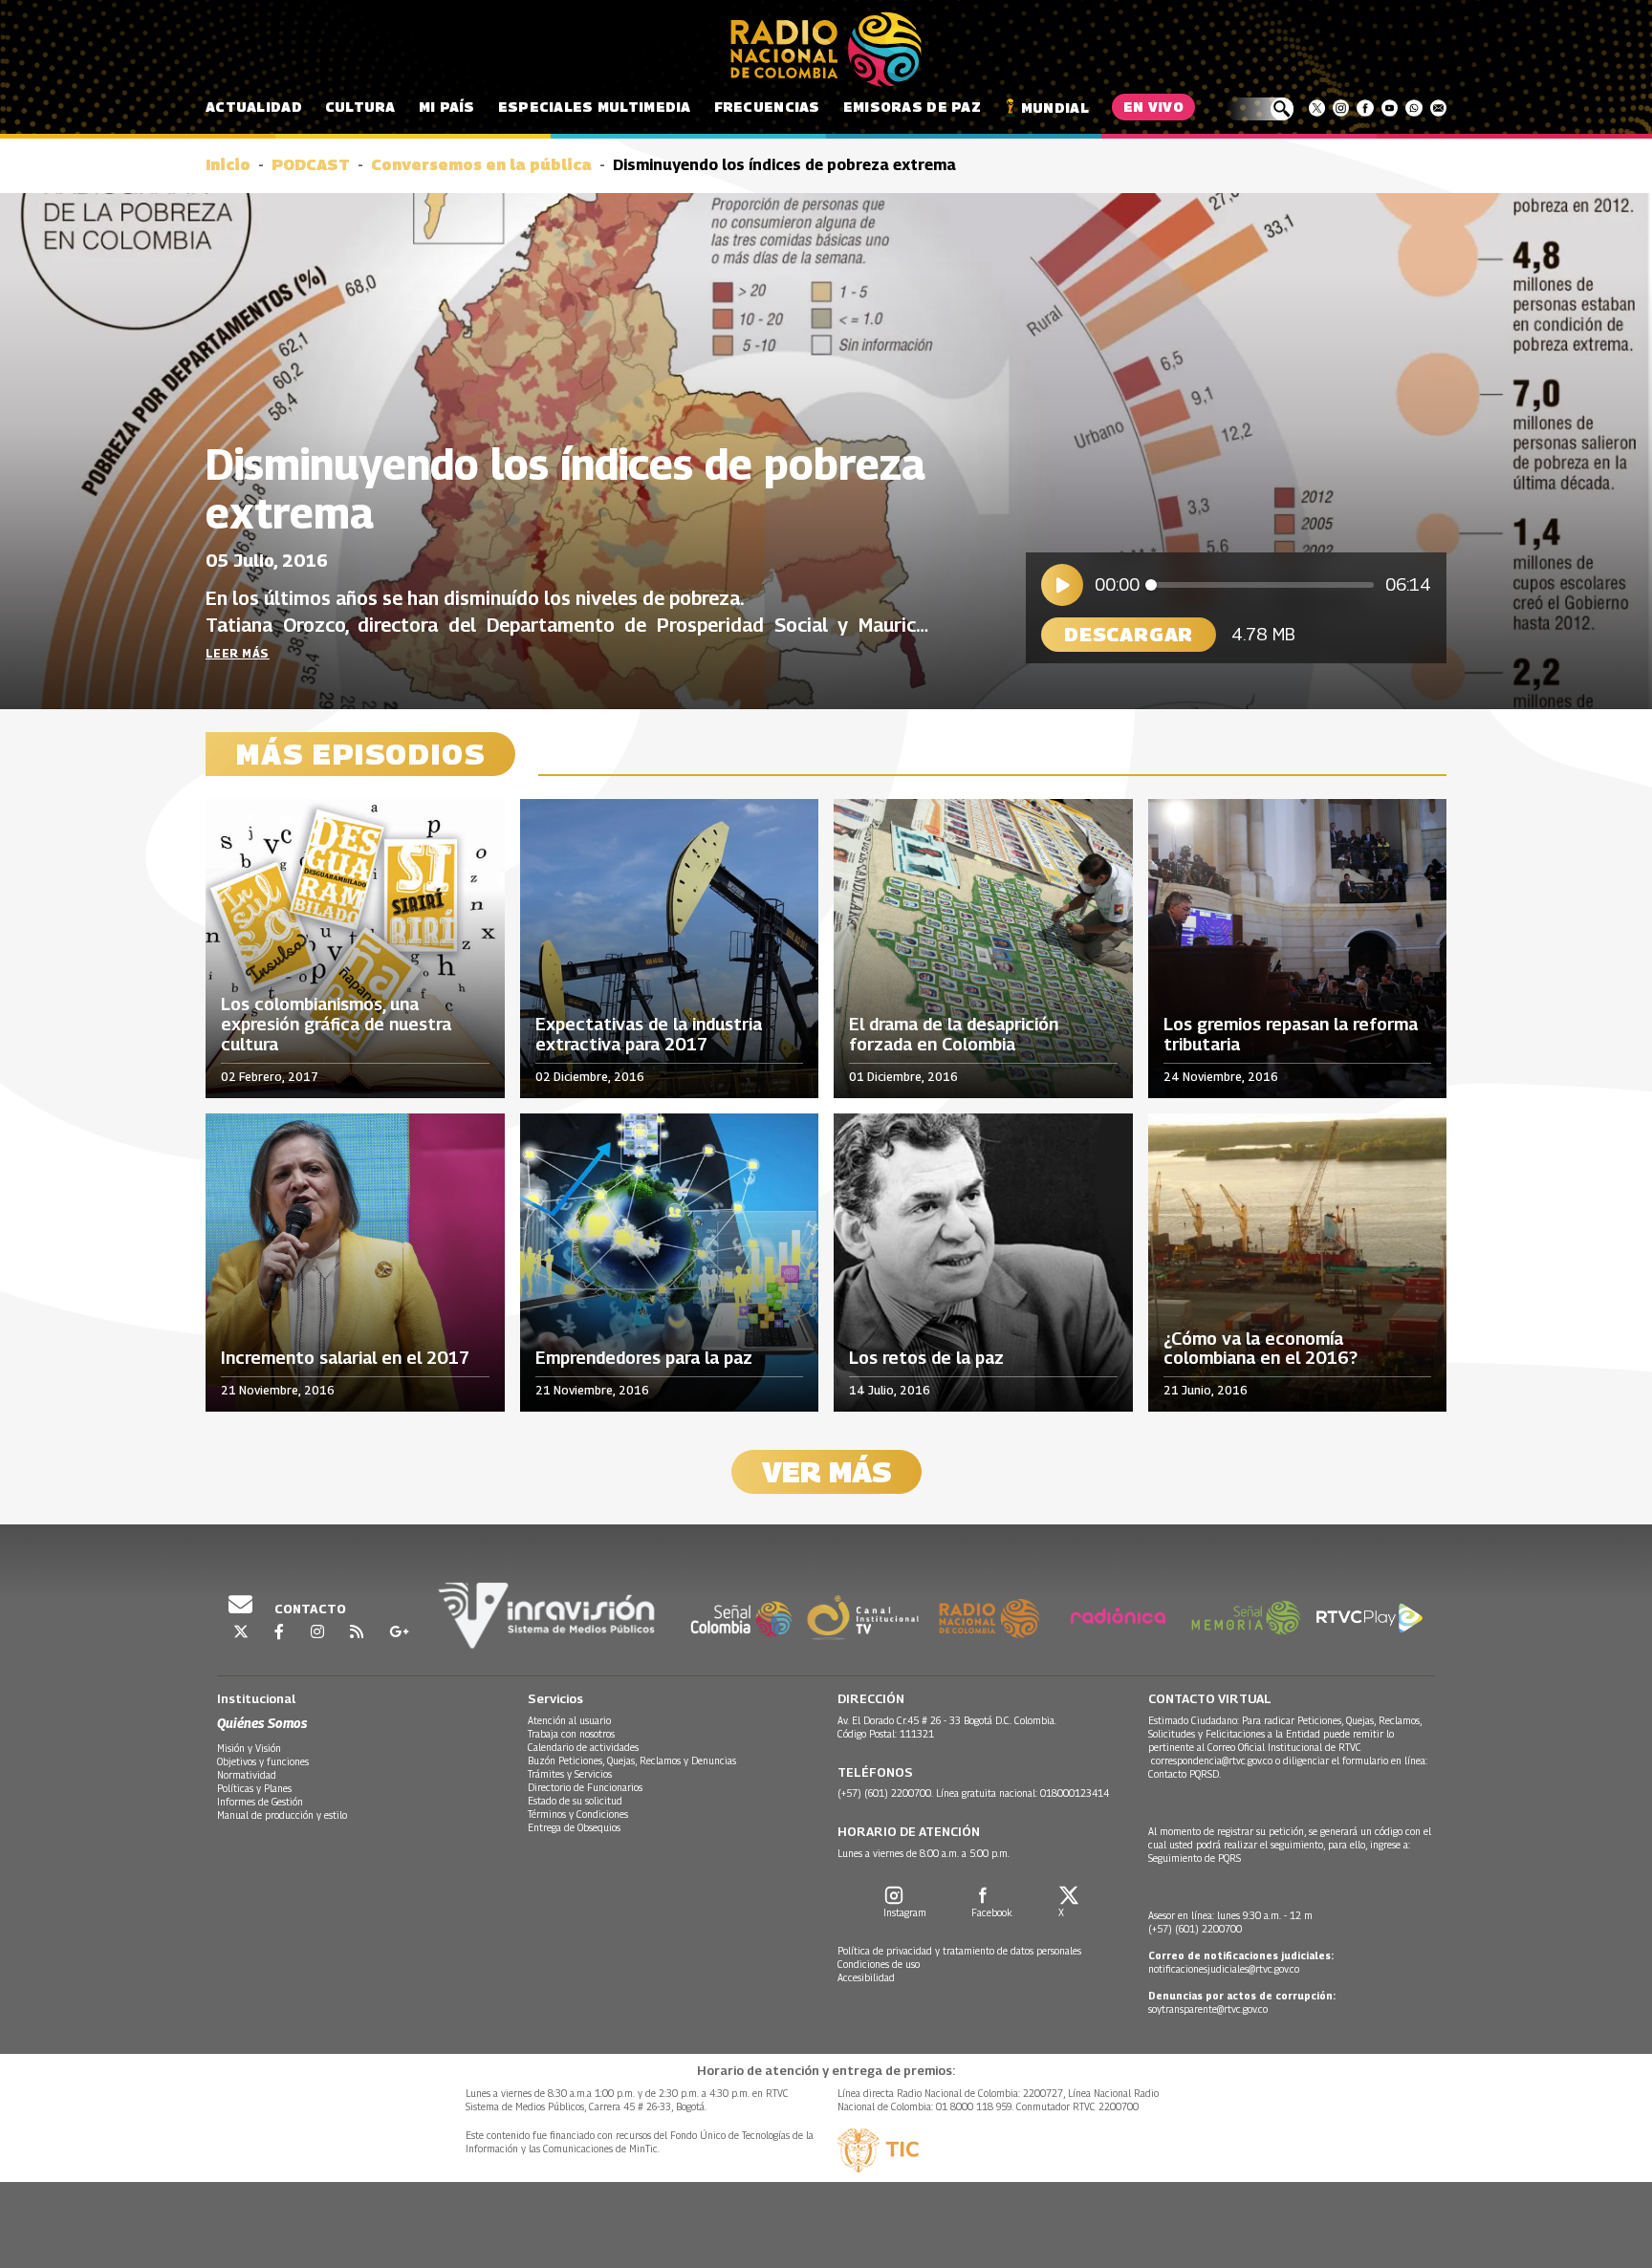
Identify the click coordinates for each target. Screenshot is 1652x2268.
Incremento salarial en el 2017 (345, 1358)
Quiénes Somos (262, 1723)
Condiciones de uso (879, 1964)
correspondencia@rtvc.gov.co (1212, 1760)
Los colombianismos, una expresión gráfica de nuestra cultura (336, 1024)
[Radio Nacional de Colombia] (826, 50)
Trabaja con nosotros (571, 1734)
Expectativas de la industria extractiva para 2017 (649, 1035)
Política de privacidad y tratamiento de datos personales (959, 1951)
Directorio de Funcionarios (585, 1787)
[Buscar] (1260, 109)
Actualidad (254, 107)
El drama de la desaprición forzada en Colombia (954, 1035)
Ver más (826, 1472)
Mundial (1055, 108)
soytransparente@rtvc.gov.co (1208, 2009)
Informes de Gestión (260, 1802)
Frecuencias (767, 107)
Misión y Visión (249, 1748)
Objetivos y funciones (263, 1761)
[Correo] (1438, 108)
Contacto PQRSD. (1186, 1774)
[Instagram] (1341, 108)
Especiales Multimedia (595, 107)
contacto (309, 1609)
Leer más (238, 653)
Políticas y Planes (254, 1788)
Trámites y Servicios (570, 1774)
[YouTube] (1390, 108)
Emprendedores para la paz (644, 1358)
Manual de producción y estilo (282, 1815)
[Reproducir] (1062, 585)
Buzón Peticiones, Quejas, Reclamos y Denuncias (632, 1760)
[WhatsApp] (1413, 108)
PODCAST (311, 165)
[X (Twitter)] (1317, 108)
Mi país (447, 107)
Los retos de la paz (926, 1358)
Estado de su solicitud (575, 1801)
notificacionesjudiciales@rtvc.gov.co (1224, 1969)
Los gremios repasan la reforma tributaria (1291, 1035)
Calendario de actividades (583, 1747)
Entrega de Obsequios (574, 1827)
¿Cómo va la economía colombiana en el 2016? (1261, 1349)
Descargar (1129, 635)
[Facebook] (1365, 108)
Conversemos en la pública (481, 165)
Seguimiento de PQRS (1195, 1858)
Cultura (360, 107)
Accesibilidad (866, 1977)
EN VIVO (1153, 107)
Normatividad (247, 1775)
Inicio (228, 165)
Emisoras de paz (912, 107)
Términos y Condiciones (578, 1814)
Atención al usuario (569, 1720)
